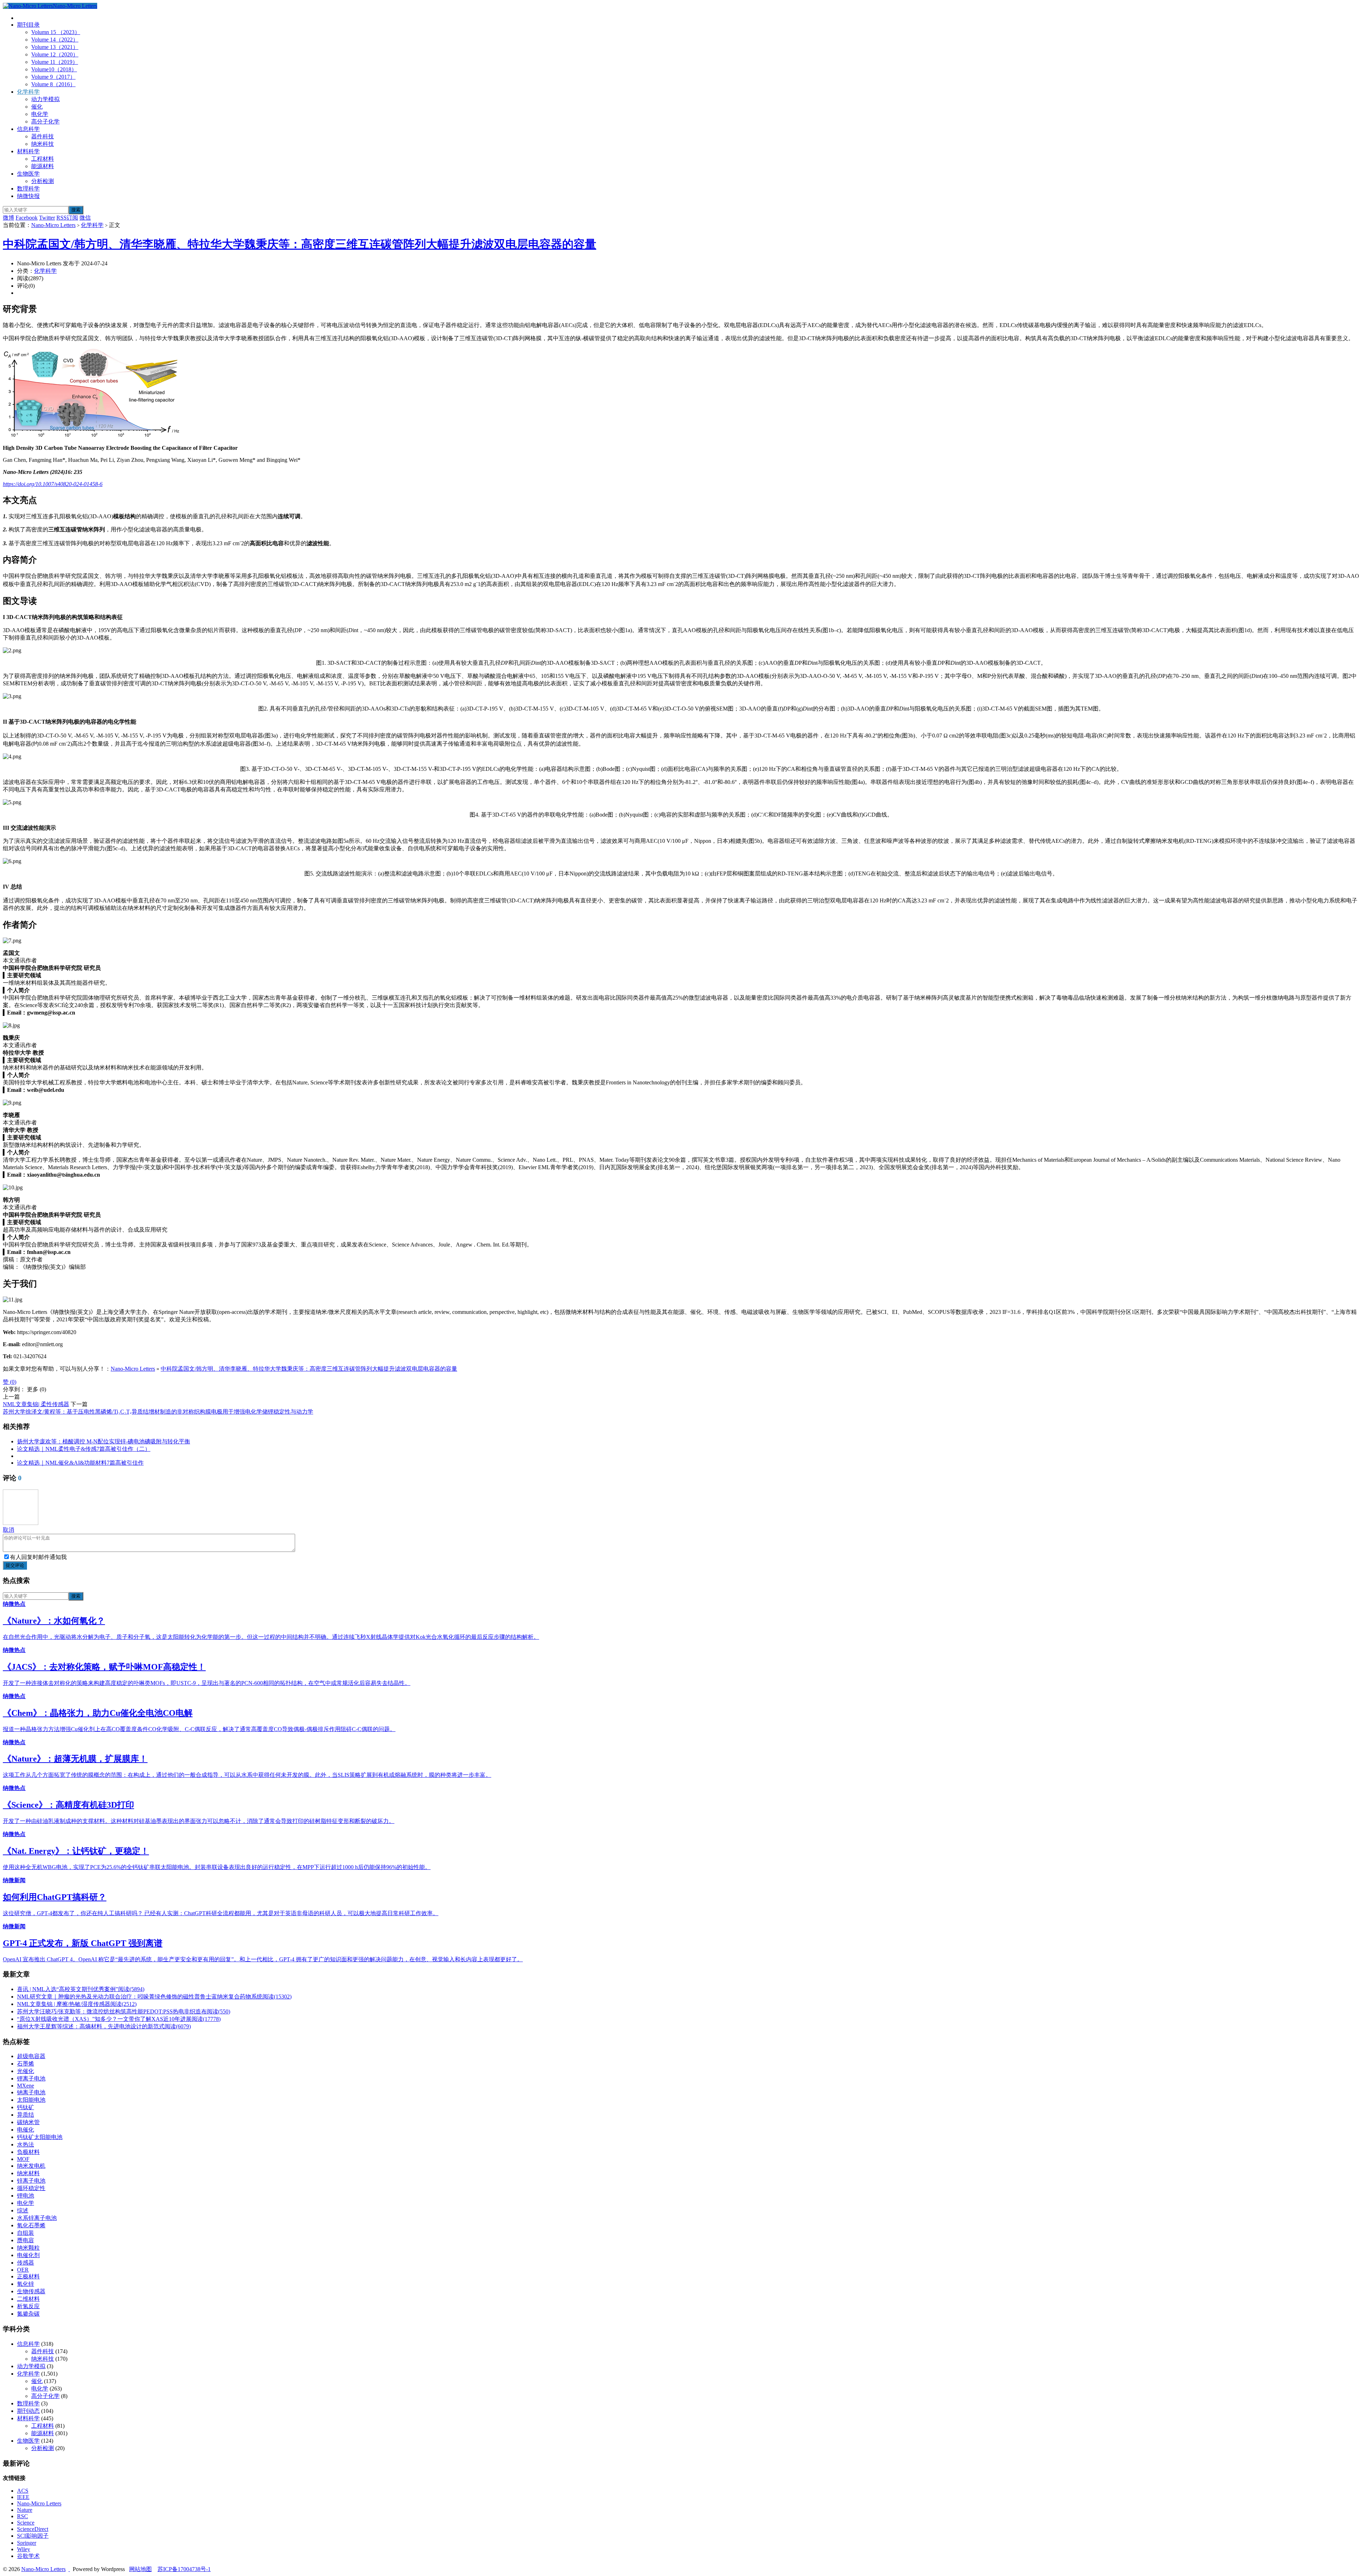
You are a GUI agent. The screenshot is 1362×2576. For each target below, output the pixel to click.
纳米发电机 (31, 2166)
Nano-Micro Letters (75, 6)
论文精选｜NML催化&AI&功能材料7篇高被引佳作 (80, 1463)
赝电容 (26, 2240)
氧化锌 (26, 2284)
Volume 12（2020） (55, 54)
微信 (85, 218)
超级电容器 (31, 2056)
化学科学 (28, 92)
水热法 (26, 2144)
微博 (9, 218)
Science (26, 2523)
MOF (23, 2159)
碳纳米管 (28, 2122)
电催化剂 (28, 2255)
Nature (25, 2510)
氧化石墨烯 (31, 2225)
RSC (23, 2516)
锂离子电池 (31, 2079)
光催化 (26, 2071)
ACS (23, 2491)
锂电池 (26, 2196)
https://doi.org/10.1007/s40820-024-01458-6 (53, 484)
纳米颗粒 (28, 2248)
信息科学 (28, 129)
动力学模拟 (45, 99)
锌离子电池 (31, 2181)
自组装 (26, 2233)
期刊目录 (28, 25)
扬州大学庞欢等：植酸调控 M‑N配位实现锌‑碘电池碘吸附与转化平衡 (104, 1441)
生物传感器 (31, 2291)
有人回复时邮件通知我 (38, 1557)
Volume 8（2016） (53, 84)
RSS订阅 (67, 218)
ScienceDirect (33, 2529)
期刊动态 (28, 2411)
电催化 (26, 2130)
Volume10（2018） (54, 69)
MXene (26, 2086)
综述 (23, 2210)
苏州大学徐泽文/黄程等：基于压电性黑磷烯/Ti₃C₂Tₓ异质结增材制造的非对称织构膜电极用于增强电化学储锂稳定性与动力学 (158, 1412)
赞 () (10, 1382)
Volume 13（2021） (55, 47)
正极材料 (28, 2276)
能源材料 (43, 166)
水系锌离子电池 (37, 2218)
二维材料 (28, 2299)
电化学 (40, 114)
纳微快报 (28, 196)
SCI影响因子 (33, 2536)
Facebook (27, 218)
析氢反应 (28, 2306)
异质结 (26, 2115)
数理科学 (28, 189)
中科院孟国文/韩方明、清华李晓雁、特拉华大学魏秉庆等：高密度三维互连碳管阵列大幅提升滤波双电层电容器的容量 (300, 244)
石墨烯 (26, 2064)
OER (23, 2270)
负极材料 (28, 2152)
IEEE (23, 2497)
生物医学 (28, 174)
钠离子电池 (31, 2092)
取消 (9, 1530)
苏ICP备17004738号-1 (184, 2569)
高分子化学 (45, 121)
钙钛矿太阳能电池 (40, 2137)
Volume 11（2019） (55, 62)
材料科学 (28, 151)
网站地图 (140, 2569)
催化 (37, 107)
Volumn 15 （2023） (56, 32)
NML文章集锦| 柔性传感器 (36, 1404)
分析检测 (43, 181)
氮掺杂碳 (28, 2314)
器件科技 (43, 136)
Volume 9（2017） (53, 77)
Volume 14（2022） (55, 40)
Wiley (24, 2549)
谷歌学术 (28, 2556)
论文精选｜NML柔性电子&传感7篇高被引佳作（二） (84, 1449)
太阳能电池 (31, 2100)
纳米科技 (43, 144)
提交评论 (15, 1565)
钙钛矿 (26, 2107)
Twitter (47, 218)
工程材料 (43, 159)
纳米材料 (28, 2173)
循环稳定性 (31, 2188)
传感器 (26, 2263)
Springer (27, 2543)
